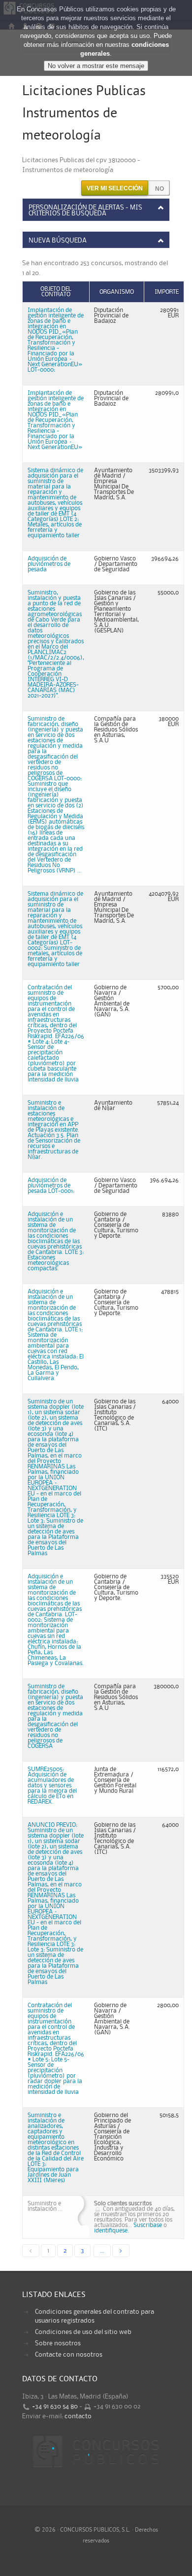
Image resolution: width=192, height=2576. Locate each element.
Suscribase (148, 2225)
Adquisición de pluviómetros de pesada (49, 564)
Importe (167, 292)
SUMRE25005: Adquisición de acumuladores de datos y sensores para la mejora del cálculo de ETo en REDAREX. (52, 1786)
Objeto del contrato (56, 292)
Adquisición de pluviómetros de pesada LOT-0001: (51, 1186)
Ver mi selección (115, 188)
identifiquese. (112, 2231)
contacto (78, 2416)
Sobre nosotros (58, 2343)
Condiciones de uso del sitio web (83, 2332)
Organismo (117, 292)
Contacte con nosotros (69, 2355)
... (102, 2251)
